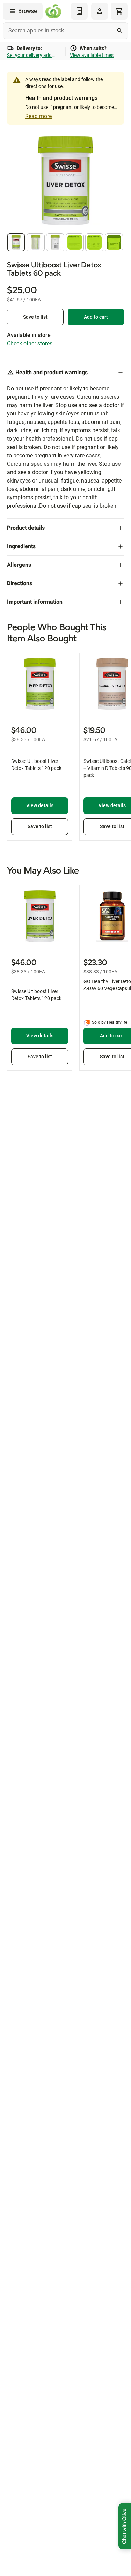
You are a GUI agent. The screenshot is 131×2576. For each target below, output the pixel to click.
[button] (16, 242)
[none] (100, 11)
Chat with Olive (125, 2526)
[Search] (120, 31)
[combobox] (65, 31)
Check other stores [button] (30, 343)
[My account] (100, 11)
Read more (38, 116)
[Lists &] (79, 11)
